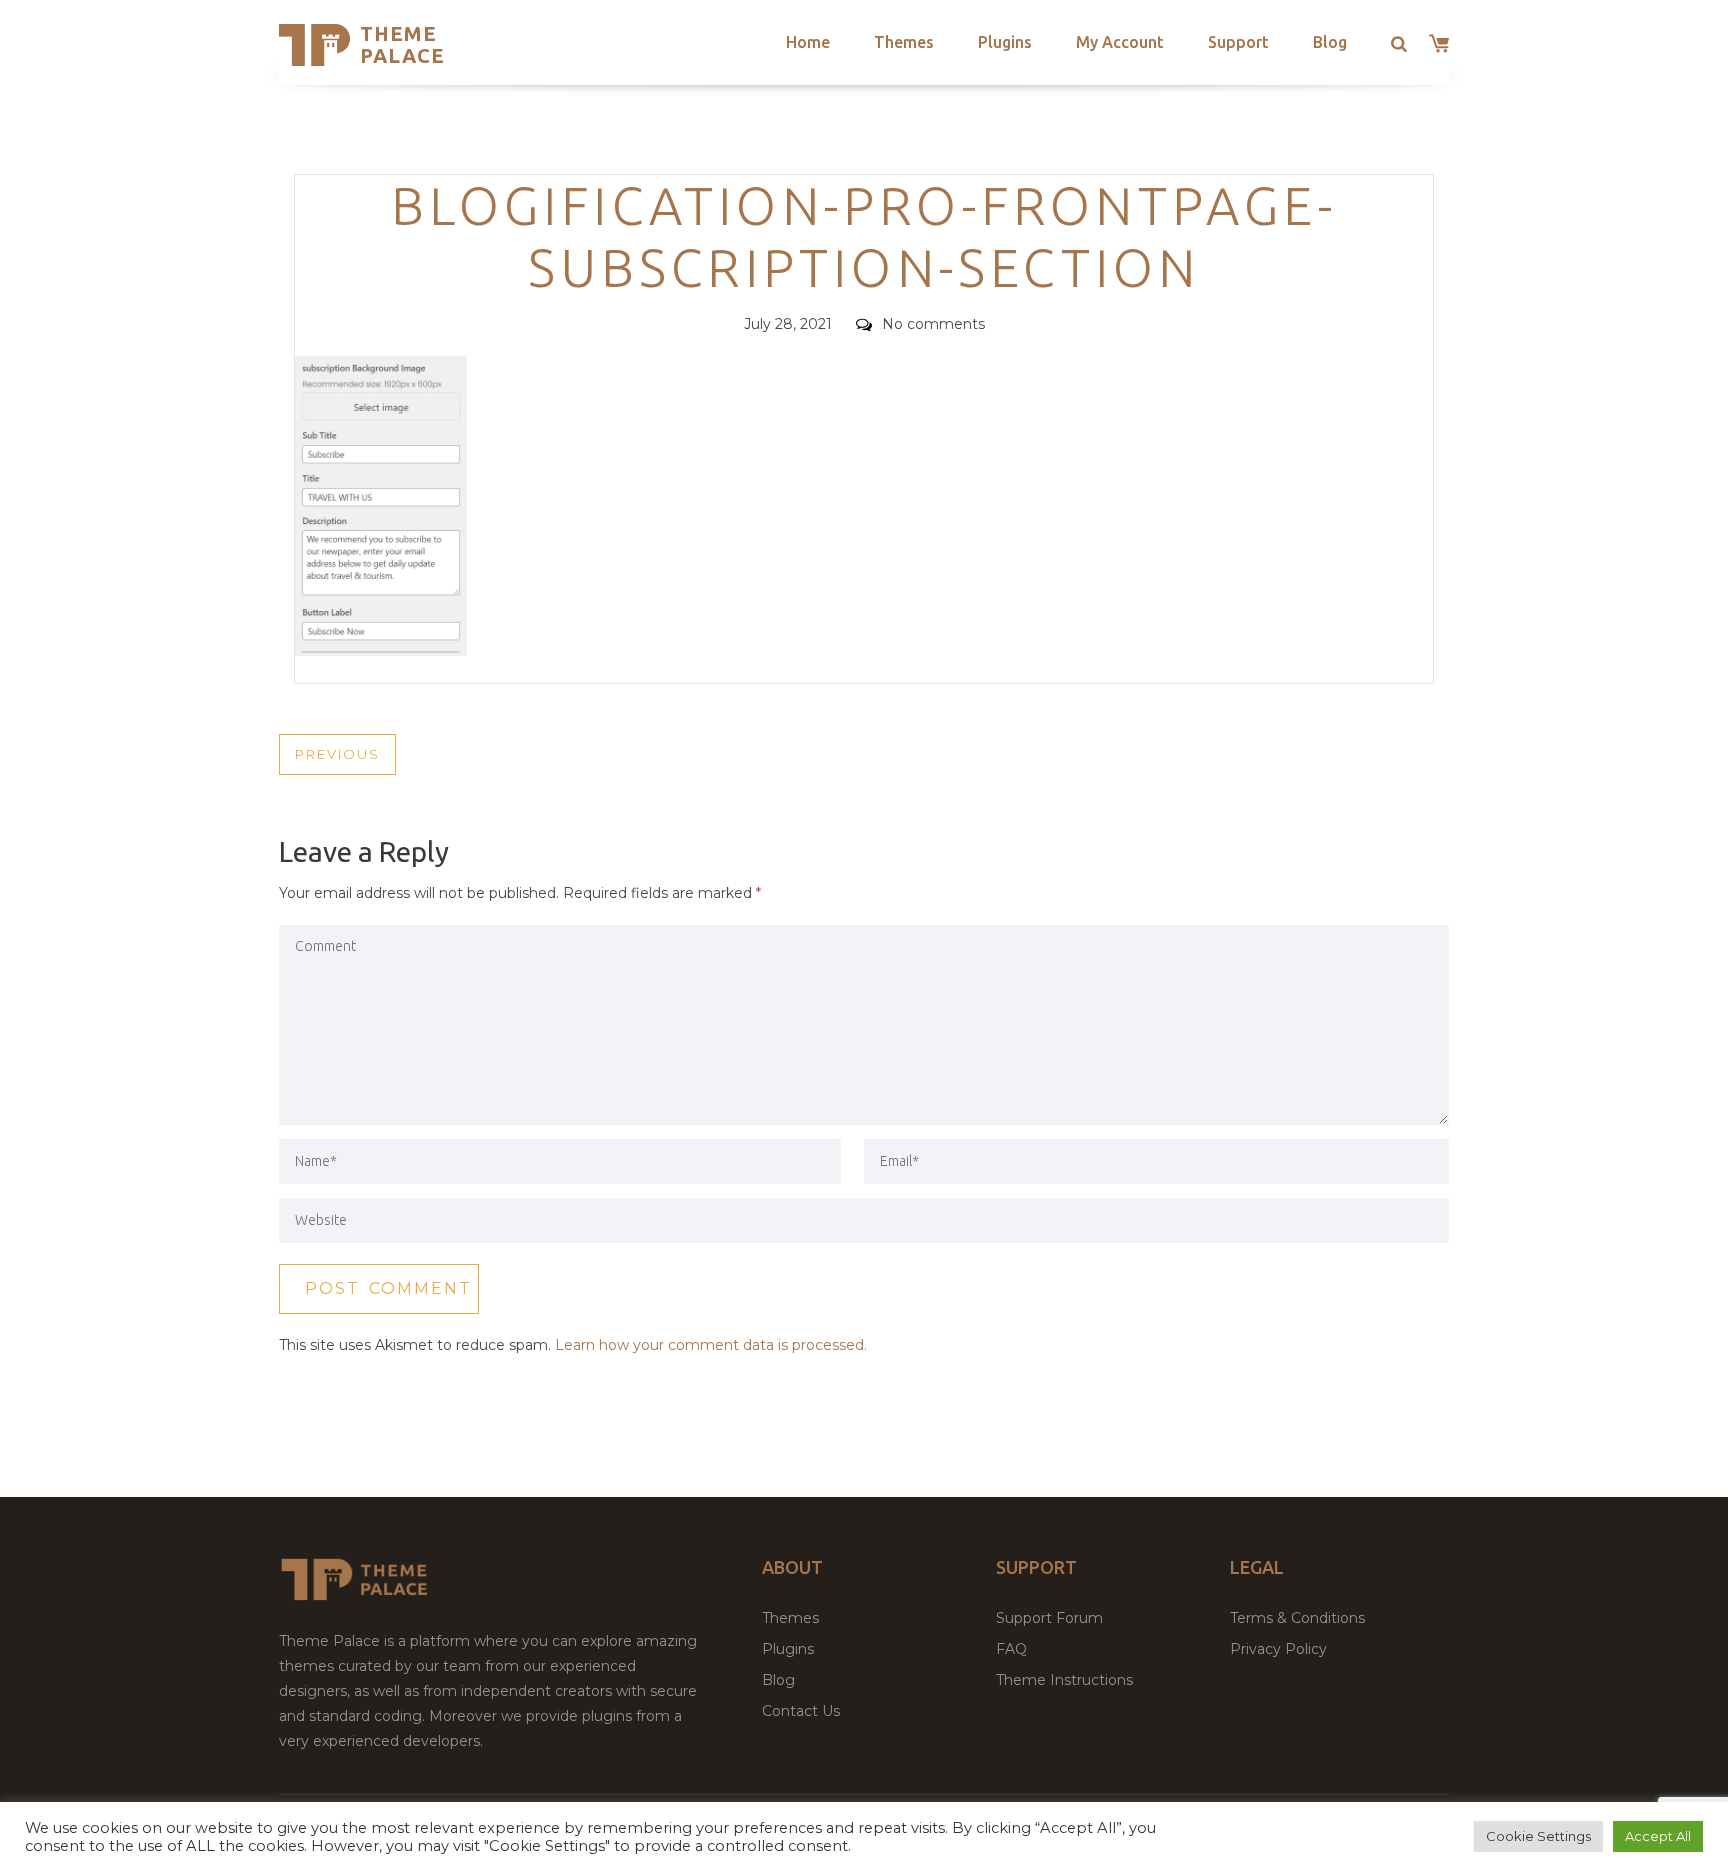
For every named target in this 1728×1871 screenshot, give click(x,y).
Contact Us (801, 1711)
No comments (933, 324)
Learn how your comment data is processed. (711, 1345)
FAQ (1011, 1649)
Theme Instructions (1064, 1680)
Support (1238, 42)
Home (808, 42)
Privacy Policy (1278, 1649)
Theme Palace (402, 44)
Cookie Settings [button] (1538, 1836)
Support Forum (1049, 1618)
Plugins (1005, 42)
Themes (904, 42)
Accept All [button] (1658, 1836)
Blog (1330, 42)
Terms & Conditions (1297, 1618)
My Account (1120, 42)
